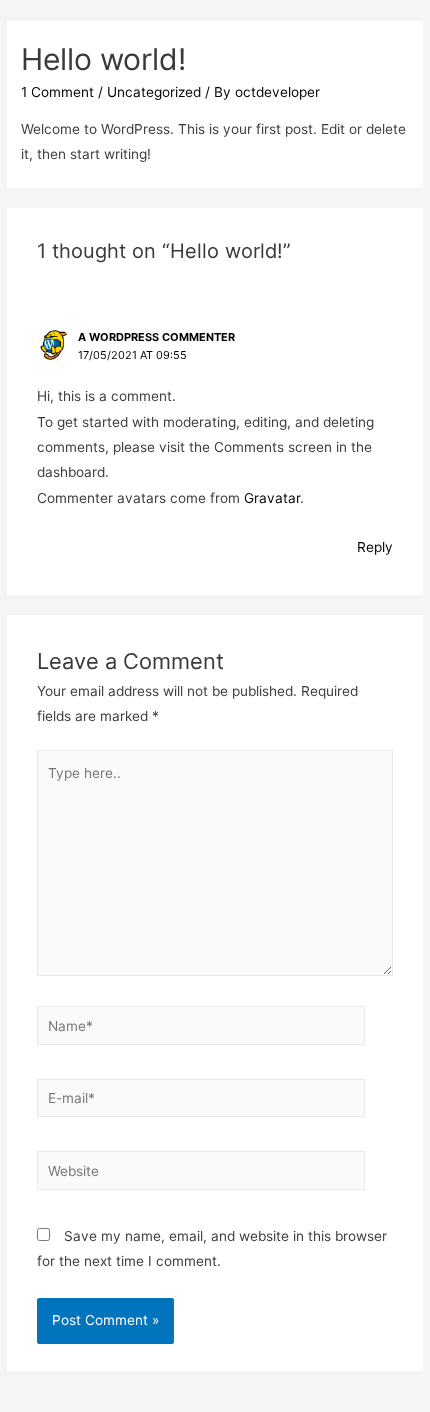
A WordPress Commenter (156, 337)
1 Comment (57, 92)
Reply (375, 547)
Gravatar (272, 498)
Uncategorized (154, 92)
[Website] (201, 1174)
